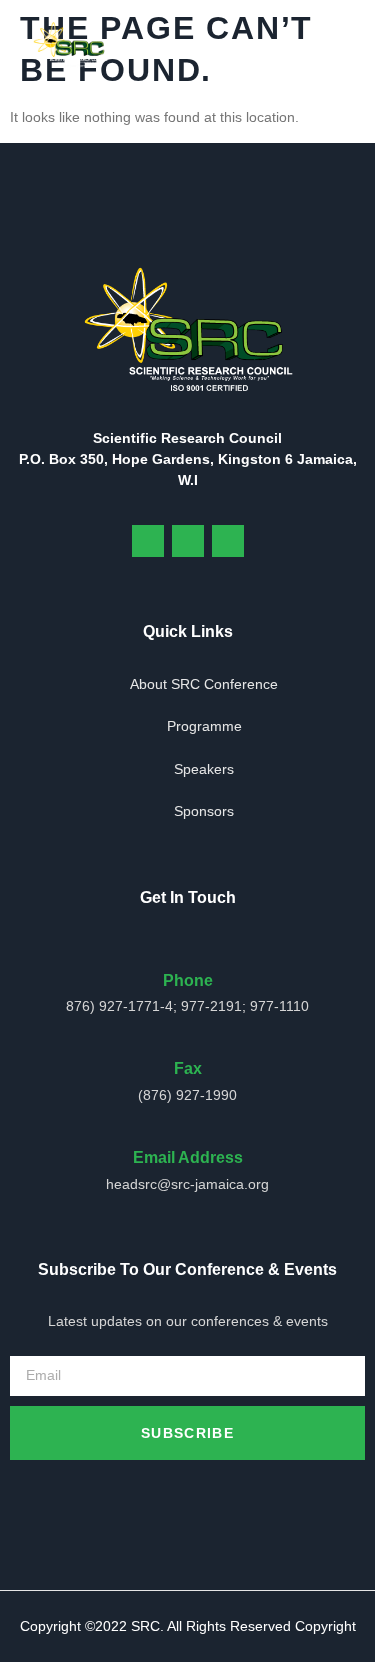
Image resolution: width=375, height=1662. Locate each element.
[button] (339, 45)
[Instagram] (228, 541)
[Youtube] (188, 541)
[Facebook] (148, 541)
